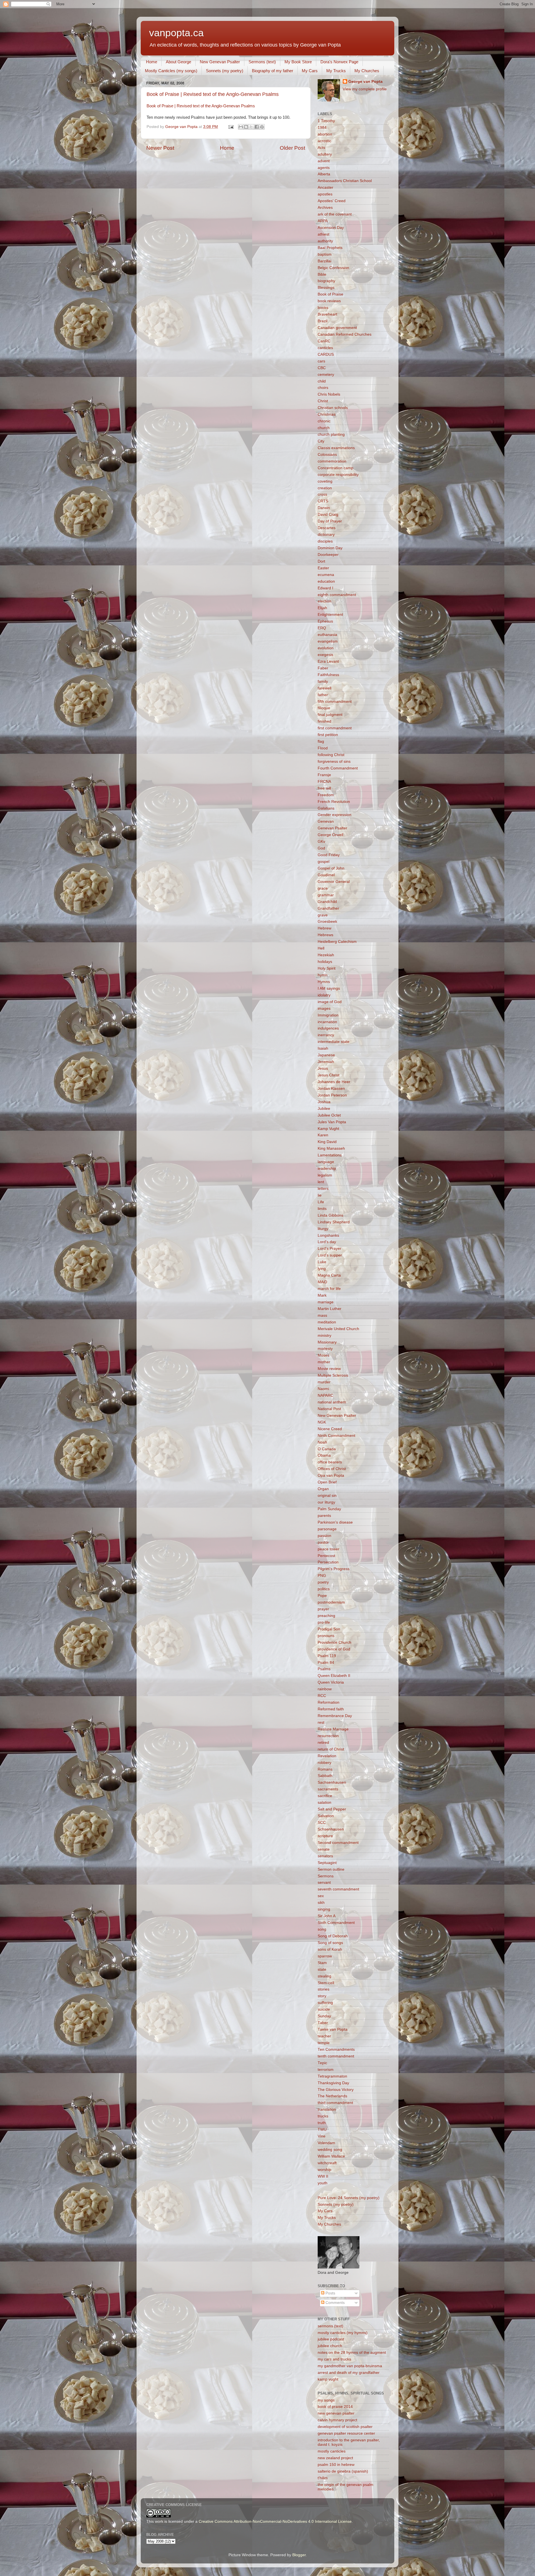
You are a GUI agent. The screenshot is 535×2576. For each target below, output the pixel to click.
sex (321, 1896)
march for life (329, 1289)
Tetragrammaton (332, 2076)
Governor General (334, 882)
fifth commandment (335, 702)
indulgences (328, 1028)
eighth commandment (337, 595)
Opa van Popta (331, 1475)
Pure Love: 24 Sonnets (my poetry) (349, 2198)
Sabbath (325, 1776)
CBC (322, 368)
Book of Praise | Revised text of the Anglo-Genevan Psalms (213, 94)
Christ (323, 401)
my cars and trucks (334, 2359)
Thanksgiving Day (333, 2083)
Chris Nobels (329, 394)
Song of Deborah (333, 1936)
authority (325, 241)
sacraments (328, 1789)
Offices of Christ (332, 1469)
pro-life (324, 1622)
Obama (324, 1455)
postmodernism (331, 1602)
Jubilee (324, 1109)
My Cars (310, 71)
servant (324, 1883)
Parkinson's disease (335, 1522)
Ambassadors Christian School (345, 181)
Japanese (326, 1055)
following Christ (331, 755)
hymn (323, 975)
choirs (323, 388)
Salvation (326, 1816)
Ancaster (325, 187)
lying (322, 1269)
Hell (321, 948)
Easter (323, 568)
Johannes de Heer (334, 1082)
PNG (322, 1576)
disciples (325, 541)
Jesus (323, 1068)
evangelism (328, 641)
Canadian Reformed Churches (345, 334)
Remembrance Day (335, 1716)
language (326, 1162)
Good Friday (329, 855)
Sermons (326, 1876)
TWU (322, 2130)
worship (324, 2170)
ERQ (322, 628)
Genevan (326, 821)
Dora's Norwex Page (339, 62)
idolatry (324, 995)
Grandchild (327, 902)
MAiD (322, 1282)
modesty (325, 1349)
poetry (323, 1582)
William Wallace (331, 2156)
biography (326, 281)
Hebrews (325, 935)
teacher (324, 2036)
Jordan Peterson (332, 1095)
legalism (325, 1175)
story (322, 1996)
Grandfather (328, 908)
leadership (327, 1169)
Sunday (324, 2016)
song (322, 1929)
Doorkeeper (328, 555)
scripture (325, 1836)
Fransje (324, 775)
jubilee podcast (331, 2339)
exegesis (325, 655)
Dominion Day (330, 548)
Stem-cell (326, 1983)
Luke (322, 1262)
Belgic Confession (333, 268)
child (322, 381)
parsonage (327, 1529)
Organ (323, 1489)
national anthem (332, 1402)
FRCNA (324, 782)
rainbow (325, 1689)
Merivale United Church (338, 1329)
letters (323, 1189)
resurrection (328, 1736)
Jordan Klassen (331, 1089)
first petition (328, 735)
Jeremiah (326, 1062)
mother (324, 1362)
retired (323, 1743)
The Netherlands (332, 2096)
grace (323, 888)
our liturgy (326, 1502)
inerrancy (326, 1035)
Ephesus (325, 621)
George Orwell (330, 835)
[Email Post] (231, 127)
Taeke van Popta (333, 2029)
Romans (325, 1769)
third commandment (335, 2103)
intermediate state (334, 1042)
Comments (335, 2303)
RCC (322, 1696)
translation (327, 2109)
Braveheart (327, 314)
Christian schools (333, 408)
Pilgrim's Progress (334, 1569)
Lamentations (330, 1155)
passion (324, 1536)
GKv (321, 842)
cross (322, 494)
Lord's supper (330, 1255)
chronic (324, 421)
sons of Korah (330, 1949)
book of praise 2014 (335, 2407)
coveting (325, 481)
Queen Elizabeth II (334, 1676)
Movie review (329, 1369)
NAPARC (325, 1395)
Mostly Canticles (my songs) (171, 71)
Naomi (323, 1389)
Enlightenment (330, 615)
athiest (324, 234)
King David (327, 1142)
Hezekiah (326, 955)
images (324, 1009)
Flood (323, 748)
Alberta (324, 174)
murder (324, 1382)
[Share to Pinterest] (262, 127)
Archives (325, 208)
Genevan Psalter (332, 828)
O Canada (327, 1449)
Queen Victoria (331, 1682)
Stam (322, 1963)
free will (324, 788)
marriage (326, 1302)
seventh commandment (338, 1889)
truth (322, 2123)
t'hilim (323, 2478)
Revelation (327, 1756)
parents (324, 1516)
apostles (325, 194)
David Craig (328, 515)
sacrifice (325, 1796)
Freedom (326, 795)
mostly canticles (332, 2451)
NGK (322, 1422)
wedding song (330, 2150)
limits (322, 1209)
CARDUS (326, 354)
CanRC (324, 341)
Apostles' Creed (332, 201)
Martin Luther (329, 1309)
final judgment (330, 715)
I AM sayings (329, 988)
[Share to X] (251, 127)
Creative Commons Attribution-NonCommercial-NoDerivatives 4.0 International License (275, 2521)
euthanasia (327, 635)
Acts (321, 148)
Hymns (324, 982)
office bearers (330, 1462)
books (323, 308)
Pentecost (326, 1556)
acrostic (324, 141)
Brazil (323, 321)
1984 (322, 128)
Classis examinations (336, 448)
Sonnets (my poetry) (225, 71)
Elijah (322, 608)
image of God (330, 1002)
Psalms (324, 1669)
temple (324, 2043)
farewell (324, 688)
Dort (321, 561)
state (322, 1969)
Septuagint (327, 1863)
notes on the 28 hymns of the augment (352, 2353)
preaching (326, 1616)
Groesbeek (327, 922)
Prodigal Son (329, 1629)
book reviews (329, 301)
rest (321, 1722)
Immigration (328, 1015)
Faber (323, 668)
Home (152, 62)
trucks (323, 2116)
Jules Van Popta (332, 1122)
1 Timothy (326, 121)
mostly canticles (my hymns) (343, 2333)
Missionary (327, 1342)
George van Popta (365, 82)
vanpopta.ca (176, 33)
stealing (324, 1976)
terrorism (326, 2070)
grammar (326, 895)
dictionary (326, 535)
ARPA (323, 221)
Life (321, 1202)
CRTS (323, 501)
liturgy (323, 1229)
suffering (325, 2003)
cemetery (326, 375)
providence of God (334, 1649)
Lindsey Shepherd (334, 1222)
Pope (322, 1596)
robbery (324, 1763)
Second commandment (338, 1843)
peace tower (329, 1549)
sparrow (325, 1956)
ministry (324, 1336)
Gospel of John (331, 868)
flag (321, 741)
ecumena (326, 575)
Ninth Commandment (336, 1436)
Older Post (292, 148)
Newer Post (160, 148)
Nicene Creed (330, 1429)
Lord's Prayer (329, 1249)
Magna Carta (329, 1275)
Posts (330, 2293)
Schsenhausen (331, 1829)
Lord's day (327, 1242)
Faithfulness (328, 675)
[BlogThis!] (246, 127)
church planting (331, 434)
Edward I (325, 588)
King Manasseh (331, 1148)
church (324, 428)
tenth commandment (336, 2056)
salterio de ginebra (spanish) (343, 2471)
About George (178, 62)
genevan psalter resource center (346, 2433)
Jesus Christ (329, 1075)
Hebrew (324, 928)
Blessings (326, 288)
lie (320, 1195)
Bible (322, 274)
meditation (327, 1322)
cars (321, 361)
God (321, 848)
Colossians (327, 455)
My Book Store (298, 62)
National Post (329, 1409)
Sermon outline (331, 1869)
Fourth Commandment (338, 768)
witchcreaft (327, 2163)
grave (323, 915)
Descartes (327, 528)
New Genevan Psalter (220, 62)
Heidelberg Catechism (337, 942)
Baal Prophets (330, 248)
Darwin (324, 508)
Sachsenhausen (332, 1782)
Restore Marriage (333, 1729)
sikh (321, 1903)
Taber (323, 2023)
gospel (324, 862)
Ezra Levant (328, 661)
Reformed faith (331, 1709)
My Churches (367, 71)
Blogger (299, 2555)
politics (324, 1589)
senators (325, 1856)
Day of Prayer (330, 521)
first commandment (335, 728)
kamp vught (328, 2379)
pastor (323, 1542)
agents (324, 168)
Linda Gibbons (330, 1215)
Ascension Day (331, 228)
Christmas (327, 414)
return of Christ (331, 1749)
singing (324, 1909)
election (324, 601)
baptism (325, 254)
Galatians (326, 808)
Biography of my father (273, 71)
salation (324, 1803)
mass (322, 1315)
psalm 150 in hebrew (336, 2465)
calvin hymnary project (337, 2420)
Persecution (328, 1562)
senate (324, 1849)
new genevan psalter (336, 2413)
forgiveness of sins (334, 762)
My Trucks (336, 71)
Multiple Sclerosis (333, 1375)
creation (325, 488)
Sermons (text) (262, 62)
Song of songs (330, 1943)
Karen (323, 1135)
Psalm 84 (326, 1663)
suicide (324, 2009)
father (323, 695)
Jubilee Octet (329, 1115)
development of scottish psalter (345, 2427)
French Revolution (334, 802)
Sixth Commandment (336, 1923)
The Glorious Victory (336, 2090)
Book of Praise (330, 294)
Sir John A (327, 1916)
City (321, 441)
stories (324, 1989)
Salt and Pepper (332, 1809)
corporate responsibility (338, 475)
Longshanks (328, 1235)
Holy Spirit (327, 968)
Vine (322, 2136)
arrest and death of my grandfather (349, 2373)
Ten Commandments (336, 2050)
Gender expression (335, 815)
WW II (323, 2176)
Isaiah (323, 1048)
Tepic (322, 2063)
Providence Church (335, 1642)
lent (321, 1182)
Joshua (324, 1102)
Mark (322, 1295)
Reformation (329, 1702)
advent (324, 161)
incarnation (327, 1022)
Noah (322, 1442)
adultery (325, 154)
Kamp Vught (328, 1129)
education (326, 581)
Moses (324, 1355)
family (323, 681)
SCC (322, 1823)
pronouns (326, 1636)
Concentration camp (335, 468)
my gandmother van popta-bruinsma (350, 2366)
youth (323, 2183)
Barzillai (324, 261)
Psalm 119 (327, 1656)
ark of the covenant (335, 214)
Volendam (326, 2143)
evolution (326, 648)
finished (324, 721)
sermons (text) (330, 2326)
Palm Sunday (329, 1509)
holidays (325, 962)
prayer (323, 1609)
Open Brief (327, 1482)
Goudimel (326, 875)
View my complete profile (365, 89)
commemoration (332, 461)
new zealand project (335, 2458)
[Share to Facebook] (257, 127)
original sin (327, 1496)
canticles (325, 348)
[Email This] (241, 127)
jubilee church (330, 2346)
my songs (326, 2400)
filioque (324, 708)
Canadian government (337, 328)
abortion (325, 134)
